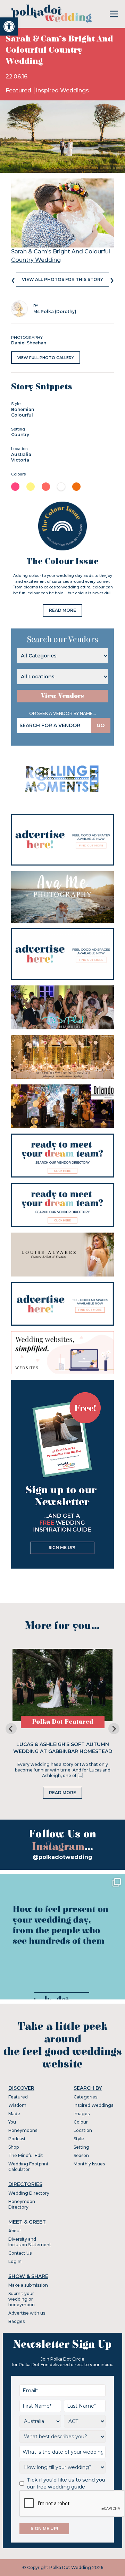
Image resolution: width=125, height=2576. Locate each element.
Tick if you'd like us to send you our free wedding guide (66, 2483)
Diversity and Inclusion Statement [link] (30, 2242)
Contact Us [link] (20, 2253)
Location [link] (83, 2130)
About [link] (15, 2231)
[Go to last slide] (11, 1729)
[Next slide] (114, 1729)
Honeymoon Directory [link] (22, 2204)
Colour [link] (81, 2122)
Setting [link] (81, 2147)
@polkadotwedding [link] (62, 1857)
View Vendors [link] (62, 696)
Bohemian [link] (23, 409)
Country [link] (20, 435)
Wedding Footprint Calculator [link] (28, 2167)
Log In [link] (15, 2261)
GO (101, 725)
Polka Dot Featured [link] (63, 1722)
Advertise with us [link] (27, 2313)
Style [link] (79, 2139)
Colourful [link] (22, 415)
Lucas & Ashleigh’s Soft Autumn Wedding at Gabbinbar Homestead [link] (63, 1748)
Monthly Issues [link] (89, 2164)
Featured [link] (19, 90)
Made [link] (14, 2114)
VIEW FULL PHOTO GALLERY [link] (46, 358)
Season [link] (81, 2155)
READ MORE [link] (62, 610)
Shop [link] (14, 2147)
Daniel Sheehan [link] (29, 343)
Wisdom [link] (17, 2105)
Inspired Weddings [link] (62, 90)
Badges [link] (16, 2321)
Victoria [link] (20, 460)
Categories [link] (85, 2097)
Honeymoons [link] (23, 2130)
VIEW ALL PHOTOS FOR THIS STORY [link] (62, 279)
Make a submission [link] (28, 2285)
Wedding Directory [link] (29, 2193)
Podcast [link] (17, 2139)
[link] (9, 26)
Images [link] (82, 2114)
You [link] (12, 2122)
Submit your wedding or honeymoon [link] (22, 2299)
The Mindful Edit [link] (26, 2155)
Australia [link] (21, 454)
